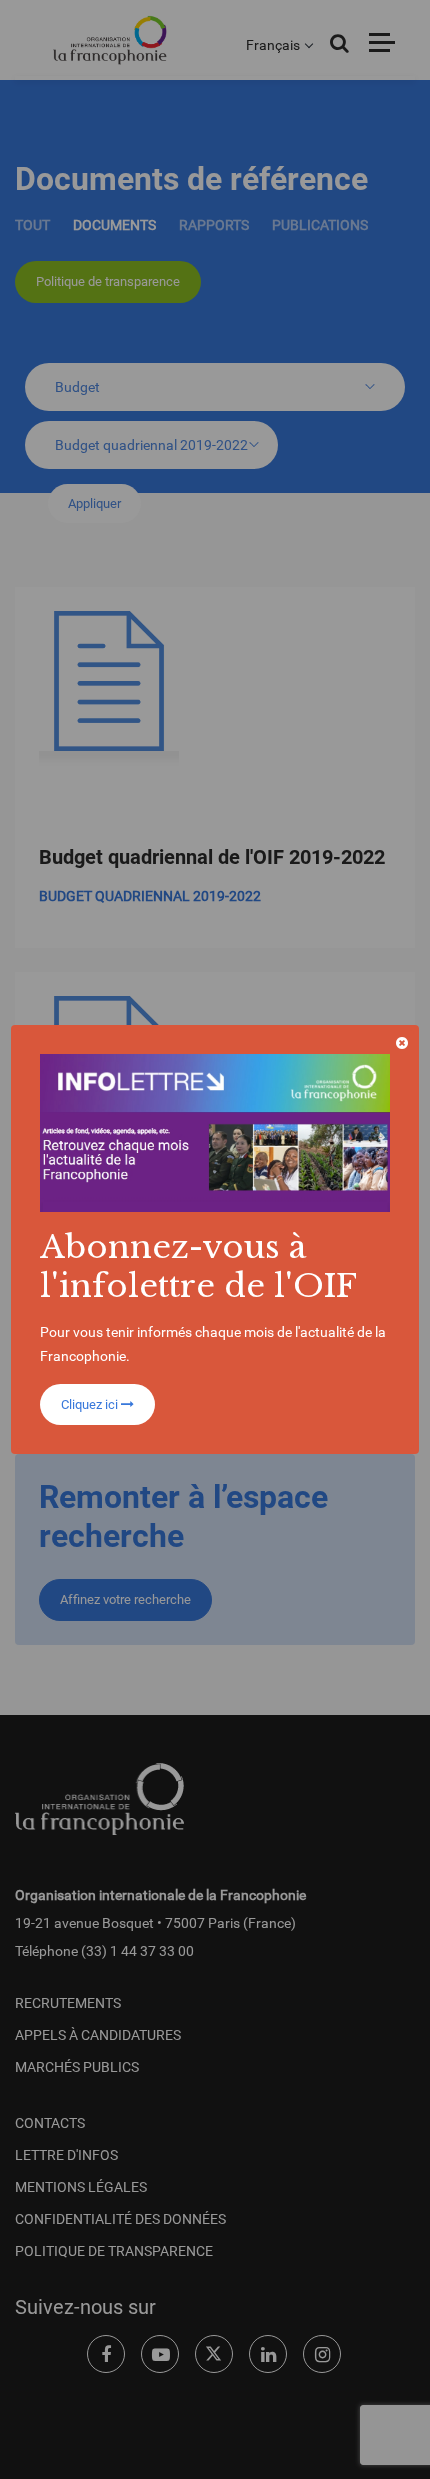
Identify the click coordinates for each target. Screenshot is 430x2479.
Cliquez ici (91, 1404)
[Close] (402, 1043)
